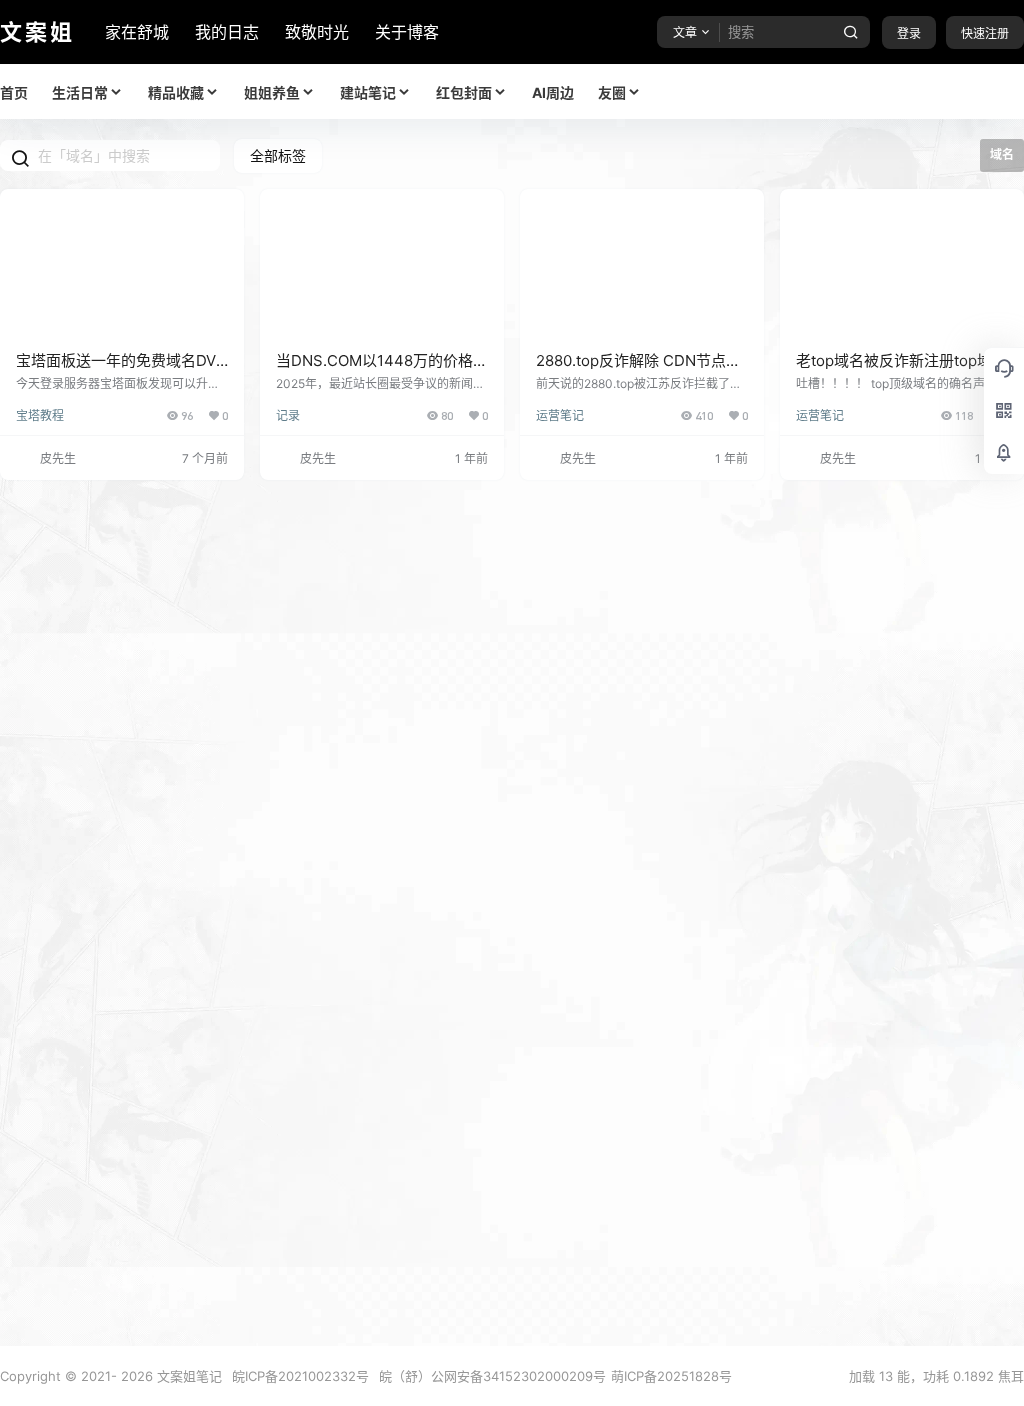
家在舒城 (137, 32)
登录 (909, 33)
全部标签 (278, 155)
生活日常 (80, 92)
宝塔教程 (40, 415)
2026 (137, 1376)
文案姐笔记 (187, 1376)
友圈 (612, 92)
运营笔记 (560, 415)
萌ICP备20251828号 (671, 1376)
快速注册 (985, 33)
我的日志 (227, 32)
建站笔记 (368, 92)
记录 (288, 415)
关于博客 (407, 32)
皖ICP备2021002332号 (300, 1376)
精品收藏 (176, 92)
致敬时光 (317, 32)
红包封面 (464, 92)
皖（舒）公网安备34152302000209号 (492, 1376)
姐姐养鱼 (272, 92)
